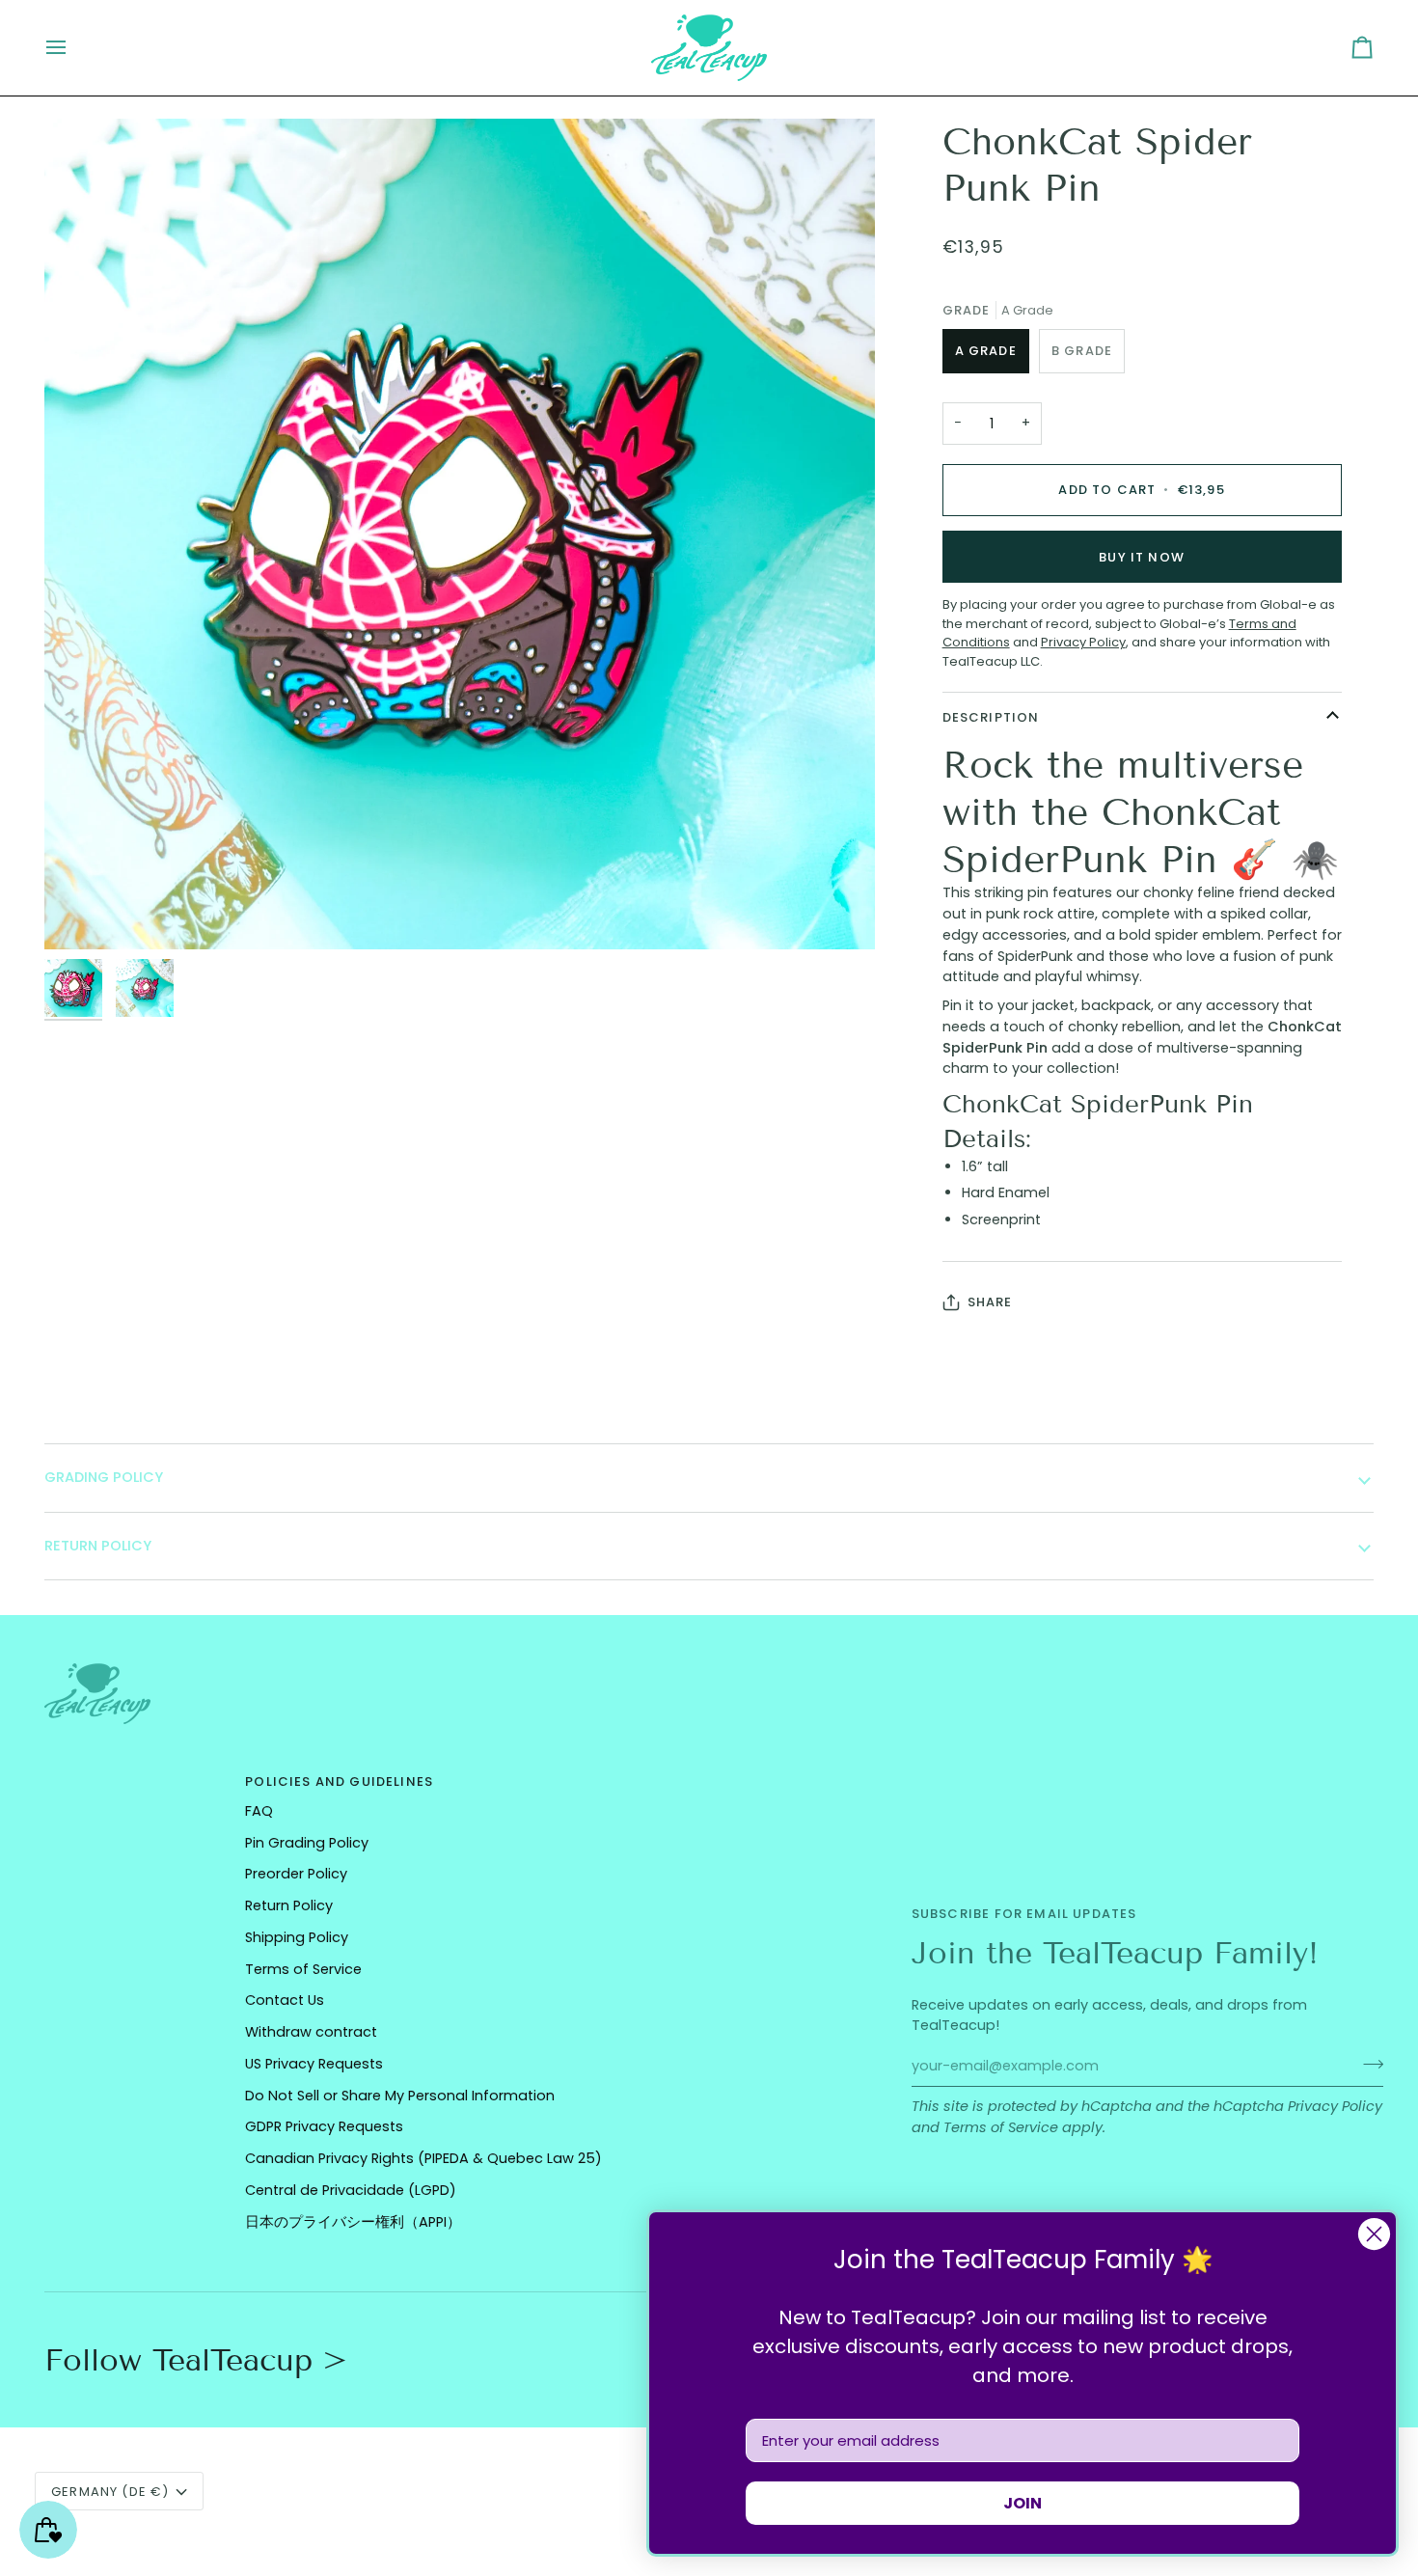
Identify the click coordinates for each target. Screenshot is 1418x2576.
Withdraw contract (311, 2032)
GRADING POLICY (104, 1477)
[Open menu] (73, 48)
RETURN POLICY (98, 1546)
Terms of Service (1001, 2127)
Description (991, 717)
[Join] (1367, 2064)
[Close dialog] (1374, 2234)
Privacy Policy (1335, 2106)
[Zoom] (81, 913)
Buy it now (1142, 557)
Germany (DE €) (110, 2492)
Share (990, 1302)
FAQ (259, 1811)
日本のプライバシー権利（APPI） (353, 2222)
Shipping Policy (297, 1937)
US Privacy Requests (314, 2064)
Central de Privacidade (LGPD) (351, 2190)
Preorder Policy (296, 1874)
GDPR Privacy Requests (324, 2126)
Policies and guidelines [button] (339, 1781)
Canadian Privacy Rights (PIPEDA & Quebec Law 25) (423, 2158)
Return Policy (289, 1905)
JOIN (1023, 2503)
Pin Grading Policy (307, 1843)
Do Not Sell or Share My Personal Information (400, 2096)
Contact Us (285, 2000)
